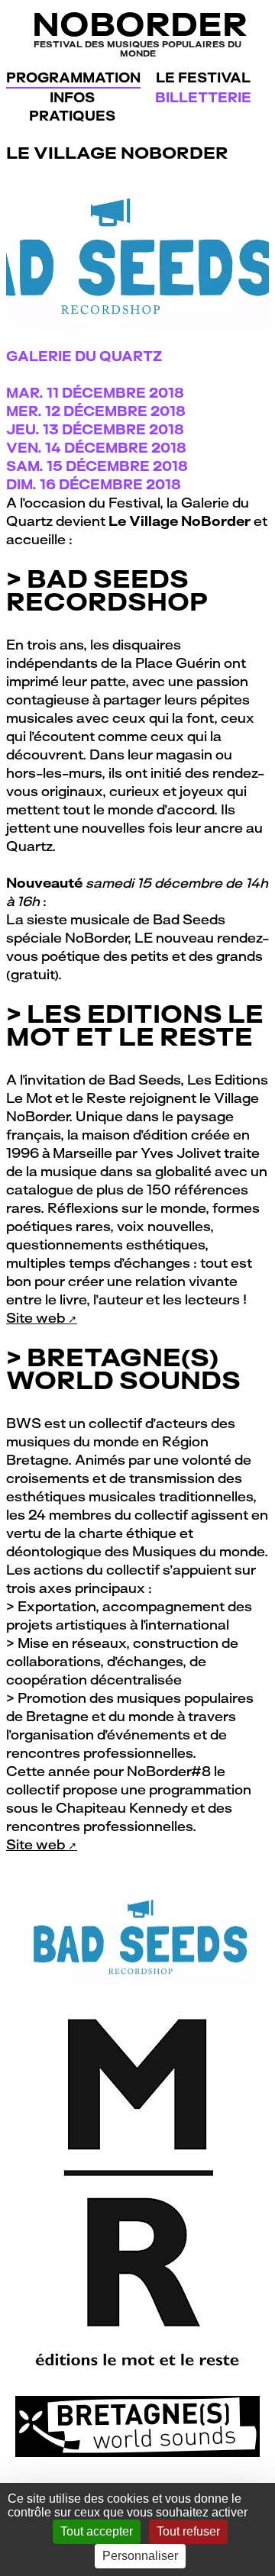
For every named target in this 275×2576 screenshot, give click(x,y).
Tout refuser (188, 2531)
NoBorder (137, 32)
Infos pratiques (72, 106)
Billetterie (203, 97)
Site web (36, 1318)
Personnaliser (140, 2556)
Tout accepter (97, 2531)
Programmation (73, 77)
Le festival (203, 77)
